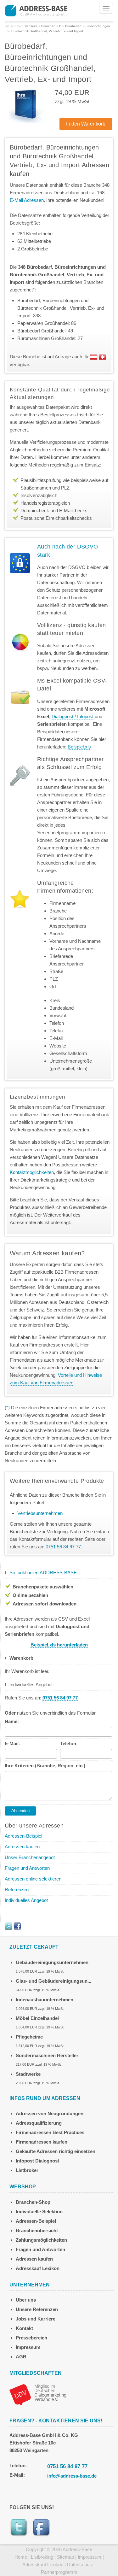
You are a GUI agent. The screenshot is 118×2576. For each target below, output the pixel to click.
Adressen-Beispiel (23, 1836)
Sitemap (65, 2557)
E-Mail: (12, 1743)
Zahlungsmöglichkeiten (41, 2240)
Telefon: (69, 1743)
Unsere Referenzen (37, 2309)
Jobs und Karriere (36, 2319)
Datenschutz (80, 2564)
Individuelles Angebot (26, 1900)
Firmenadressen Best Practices (50, 2132)
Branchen (48, 26)
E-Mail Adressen (27, 200)
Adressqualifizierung (39, 2123)
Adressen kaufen (22, 1847)
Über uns (26, 2300)
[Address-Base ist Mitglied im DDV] (38, 2394)
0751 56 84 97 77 (67, 2466)
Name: (12, 1721)
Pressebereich (31, 2338)
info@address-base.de (72, 2476)
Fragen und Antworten (27, 1868)
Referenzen (17, 1889)
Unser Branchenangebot (30, 1857)
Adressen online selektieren (33, 1879)
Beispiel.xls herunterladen (59, 1645)
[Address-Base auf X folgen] (8, 1926)
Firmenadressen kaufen (42, 2142)
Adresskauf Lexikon (38, 2268)
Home (21, 2557)
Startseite (31, 26)
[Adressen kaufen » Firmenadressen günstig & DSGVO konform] (36, 10)
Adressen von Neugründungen (50, 2113)
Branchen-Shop (33, 2202)
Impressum (28, 2347)
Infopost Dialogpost (37, 2161)
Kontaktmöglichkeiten (32, 1172)
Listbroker (27, 2170)
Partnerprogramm (59, 2572)
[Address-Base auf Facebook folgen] (17, 1926)
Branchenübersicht (37, 2230)
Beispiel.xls (79, 747)
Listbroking (42, 2557)
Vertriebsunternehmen (40, 1513)
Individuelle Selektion (39, 2212)
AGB (21, 2357)
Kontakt (24, 2328)
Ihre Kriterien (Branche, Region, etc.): (46, 1766)
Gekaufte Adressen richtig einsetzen (56, 2151)
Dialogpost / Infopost (73, 716)
